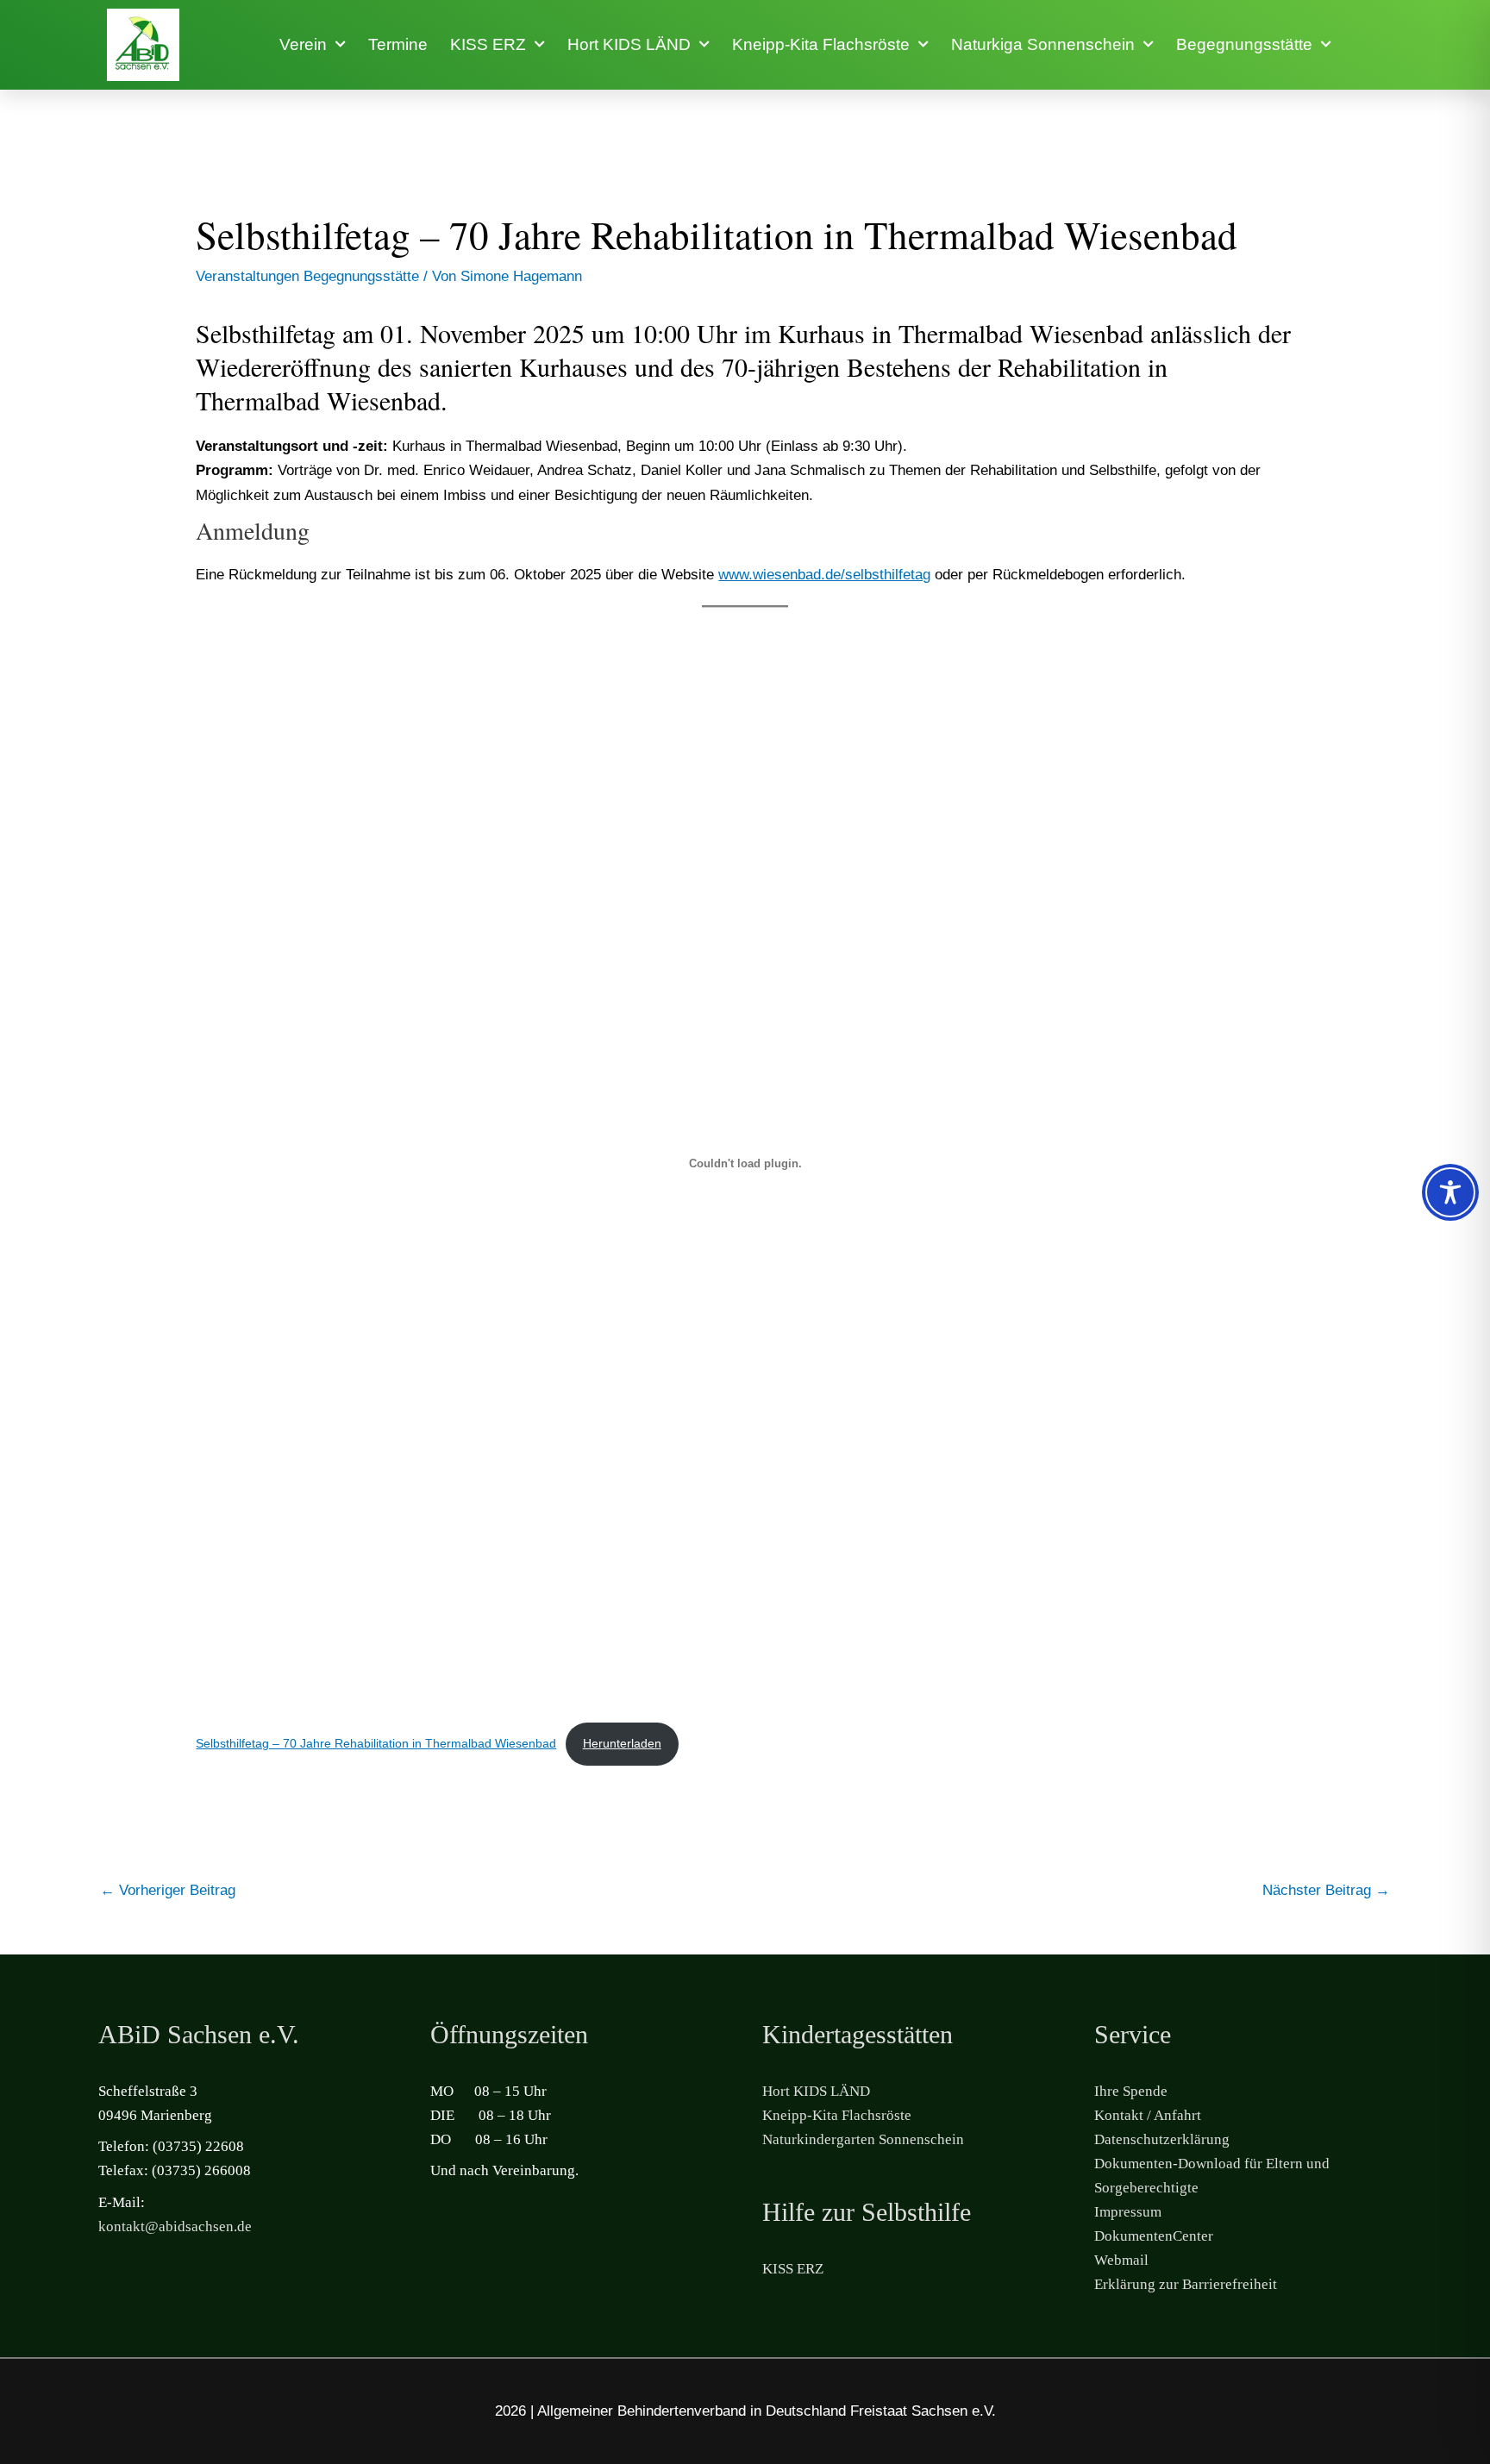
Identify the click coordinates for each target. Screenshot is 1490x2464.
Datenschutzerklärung (1162, 2139)
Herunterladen (622, 1744)
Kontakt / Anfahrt (1148, 2115)
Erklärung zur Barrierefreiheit (1186, 2284)
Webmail (1121, 2260)
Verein (303, 44)
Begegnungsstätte (1244, 44)
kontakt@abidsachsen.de (175, 2226)
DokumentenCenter (1154, 2236)
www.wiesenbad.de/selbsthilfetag (824, 575)
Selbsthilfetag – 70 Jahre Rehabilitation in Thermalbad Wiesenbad (376, 1744)
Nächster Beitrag (1326, 1890)
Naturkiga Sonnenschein (1043, 44)
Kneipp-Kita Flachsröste (821, 44)
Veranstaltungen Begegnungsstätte (307, 276)
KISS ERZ (488, 44)
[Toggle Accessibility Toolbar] (1450, 1192)
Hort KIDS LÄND (629, 44)
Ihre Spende (1131, 2091)
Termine (398, 44)
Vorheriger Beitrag (168, 1890)
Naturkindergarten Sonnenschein (863, 2139)
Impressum (1128, 2212)
